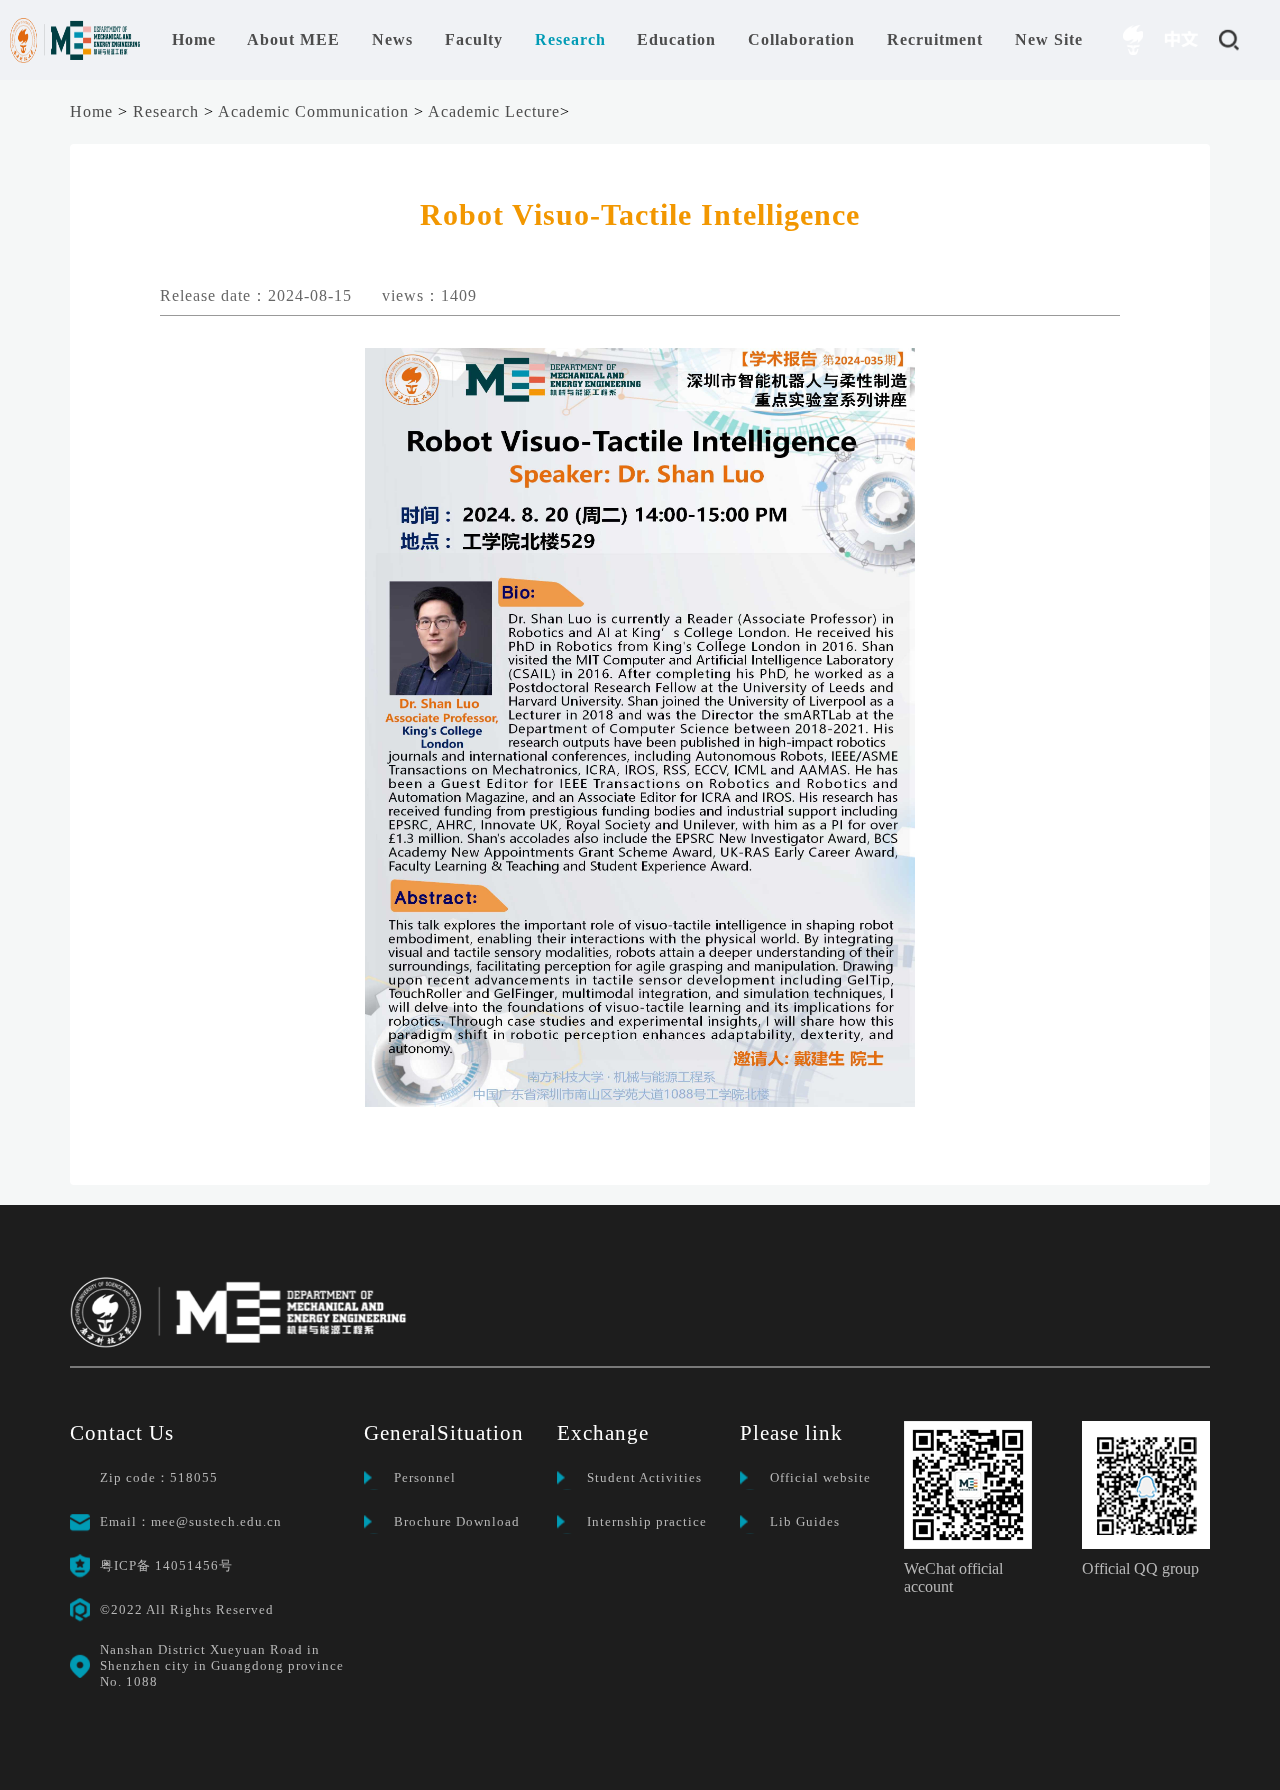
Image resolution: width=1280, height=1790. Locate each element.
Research (166, 111)
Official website (820, 1477)
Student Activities (644, 1477)
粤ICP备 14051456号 (166, 1565)
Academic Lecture (494, 111)
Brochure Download (457, 1521)
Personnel (425, 1477)
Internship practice (647, 1521)
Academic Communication (313, 111)
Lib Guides (805, 1521)
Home (91, 111)
